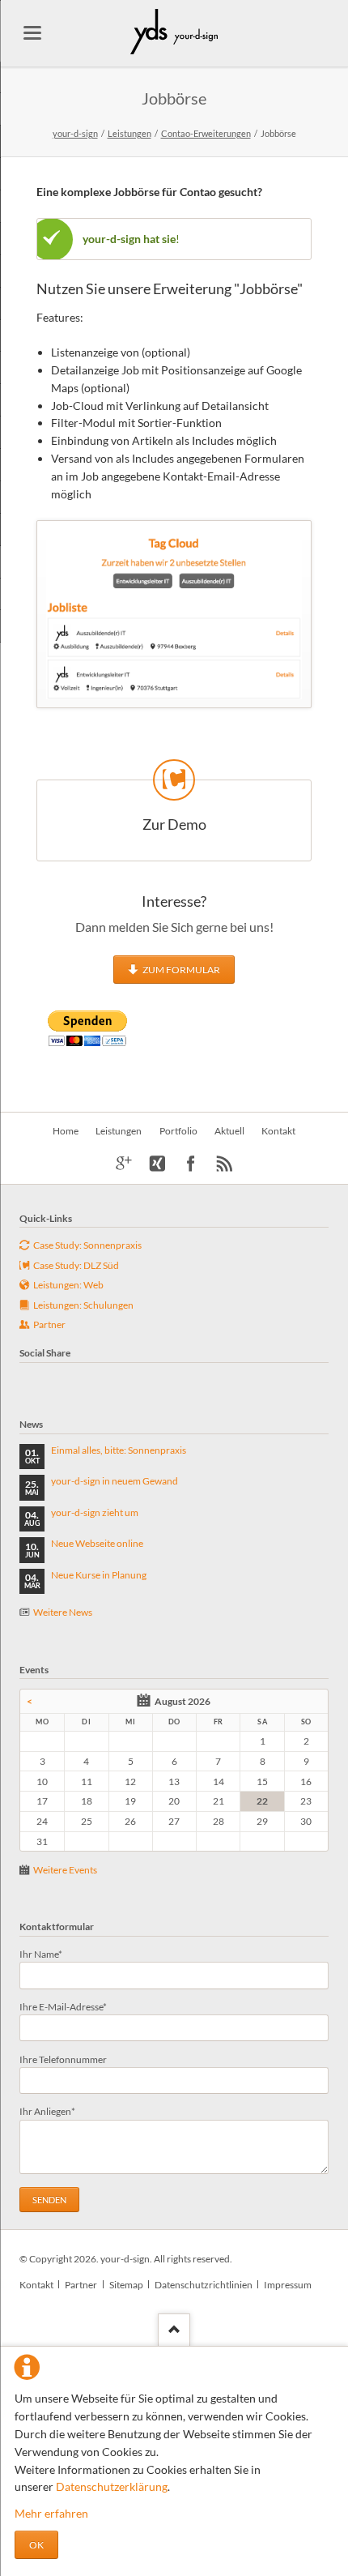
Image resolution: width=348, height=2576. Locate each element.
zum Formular (180, 970)
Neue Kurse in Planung (99, 1575)
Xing (104, 1379)
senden (49, 2200)
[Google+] (124, 1164)
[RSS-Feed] (225, 1164)
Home (66, 1131)
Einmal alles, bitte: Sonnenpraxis (119, 1450)
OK (36, 2545)
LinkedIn (84, 1379)
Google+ (65, 1379)
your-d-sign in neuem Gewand (115, 1481)
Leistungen (129, 133)
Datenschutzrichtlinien (204, 2285)
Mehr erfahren (51, 2513)
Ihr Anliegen (47, 2111)
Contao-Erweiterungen (206, 133)
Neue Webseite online (97, 1543)
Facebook (26, 1379)
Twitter (45, 1379)
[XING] (157, 1164)
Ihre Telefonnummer (63, 2059)
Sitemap (126, 2285)
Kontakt (278, 1131)
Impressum (288, 2285)
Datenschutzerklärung (112, 2486)
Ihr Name (41, 1954)
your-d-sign (75, 133)
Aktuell (229, 1131)
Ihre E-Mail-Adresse (63, 2006)
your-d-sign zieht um (95, 1512)
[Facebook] (191, 1164)
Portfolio (178, 1131)
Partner (81, 2285)
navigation (32, 33)
